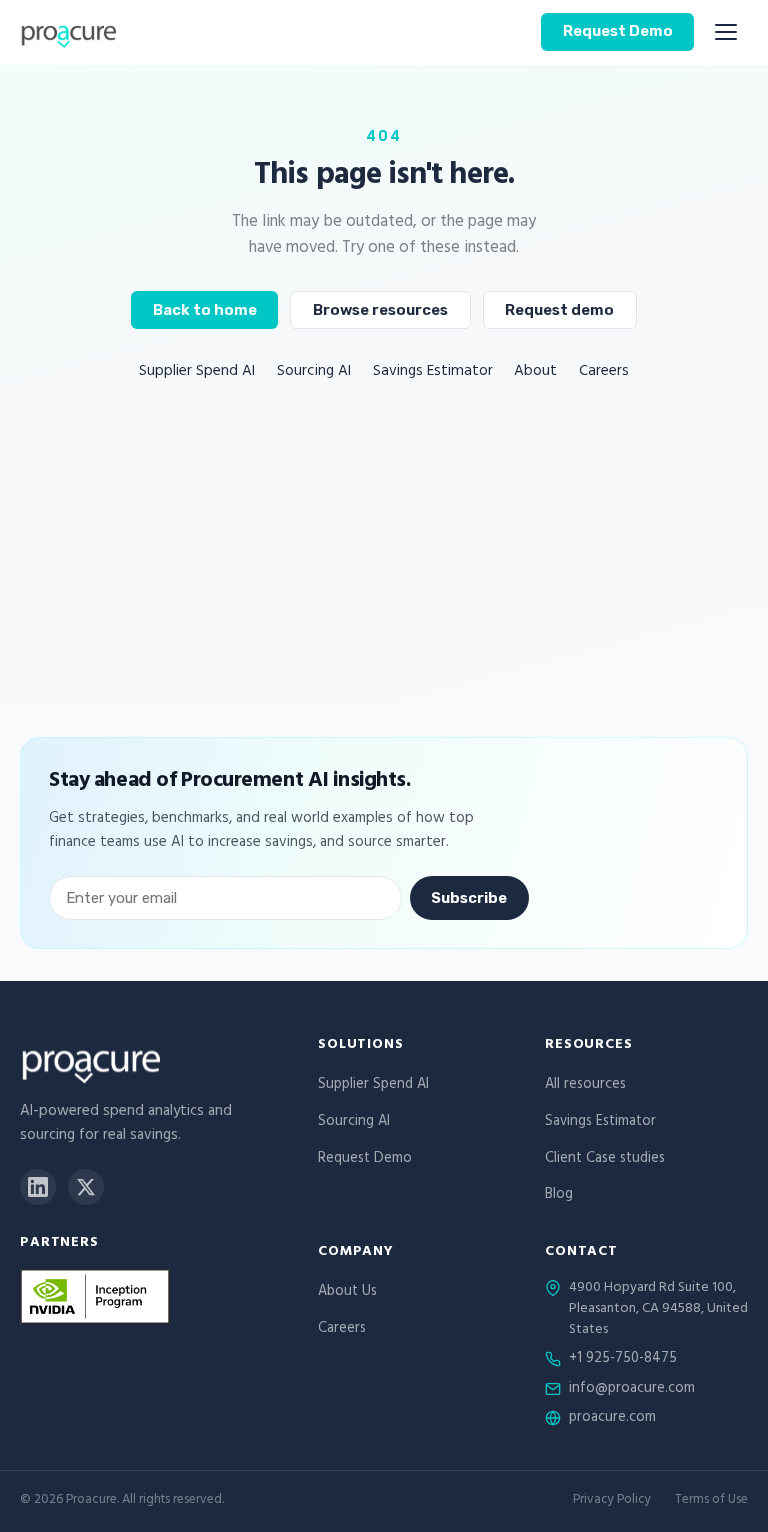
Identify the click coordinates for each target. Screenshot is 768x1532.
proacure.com (612, 1419)
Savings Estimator (433, 372)
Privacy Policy (612, 1501)
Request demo (559, 310)
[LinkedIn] (38, 1187)
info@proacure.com (632, 1390)
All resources (585, 1085)
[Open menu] (726, 32)
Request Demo (618, 31)
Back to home (205, 310)
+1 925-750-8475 (623, 1360)
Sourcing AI (314, 372)
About (535, 372)
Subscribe (469, 898)
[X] (86, 1187)
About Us (347, 1292)
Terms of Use (711, 1501)
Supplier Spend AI (197, 372)
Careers (604, 372)
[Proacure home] (68, 32)
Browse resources (380, 310)
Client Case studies (605, 1159)
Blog (559, 1195)
